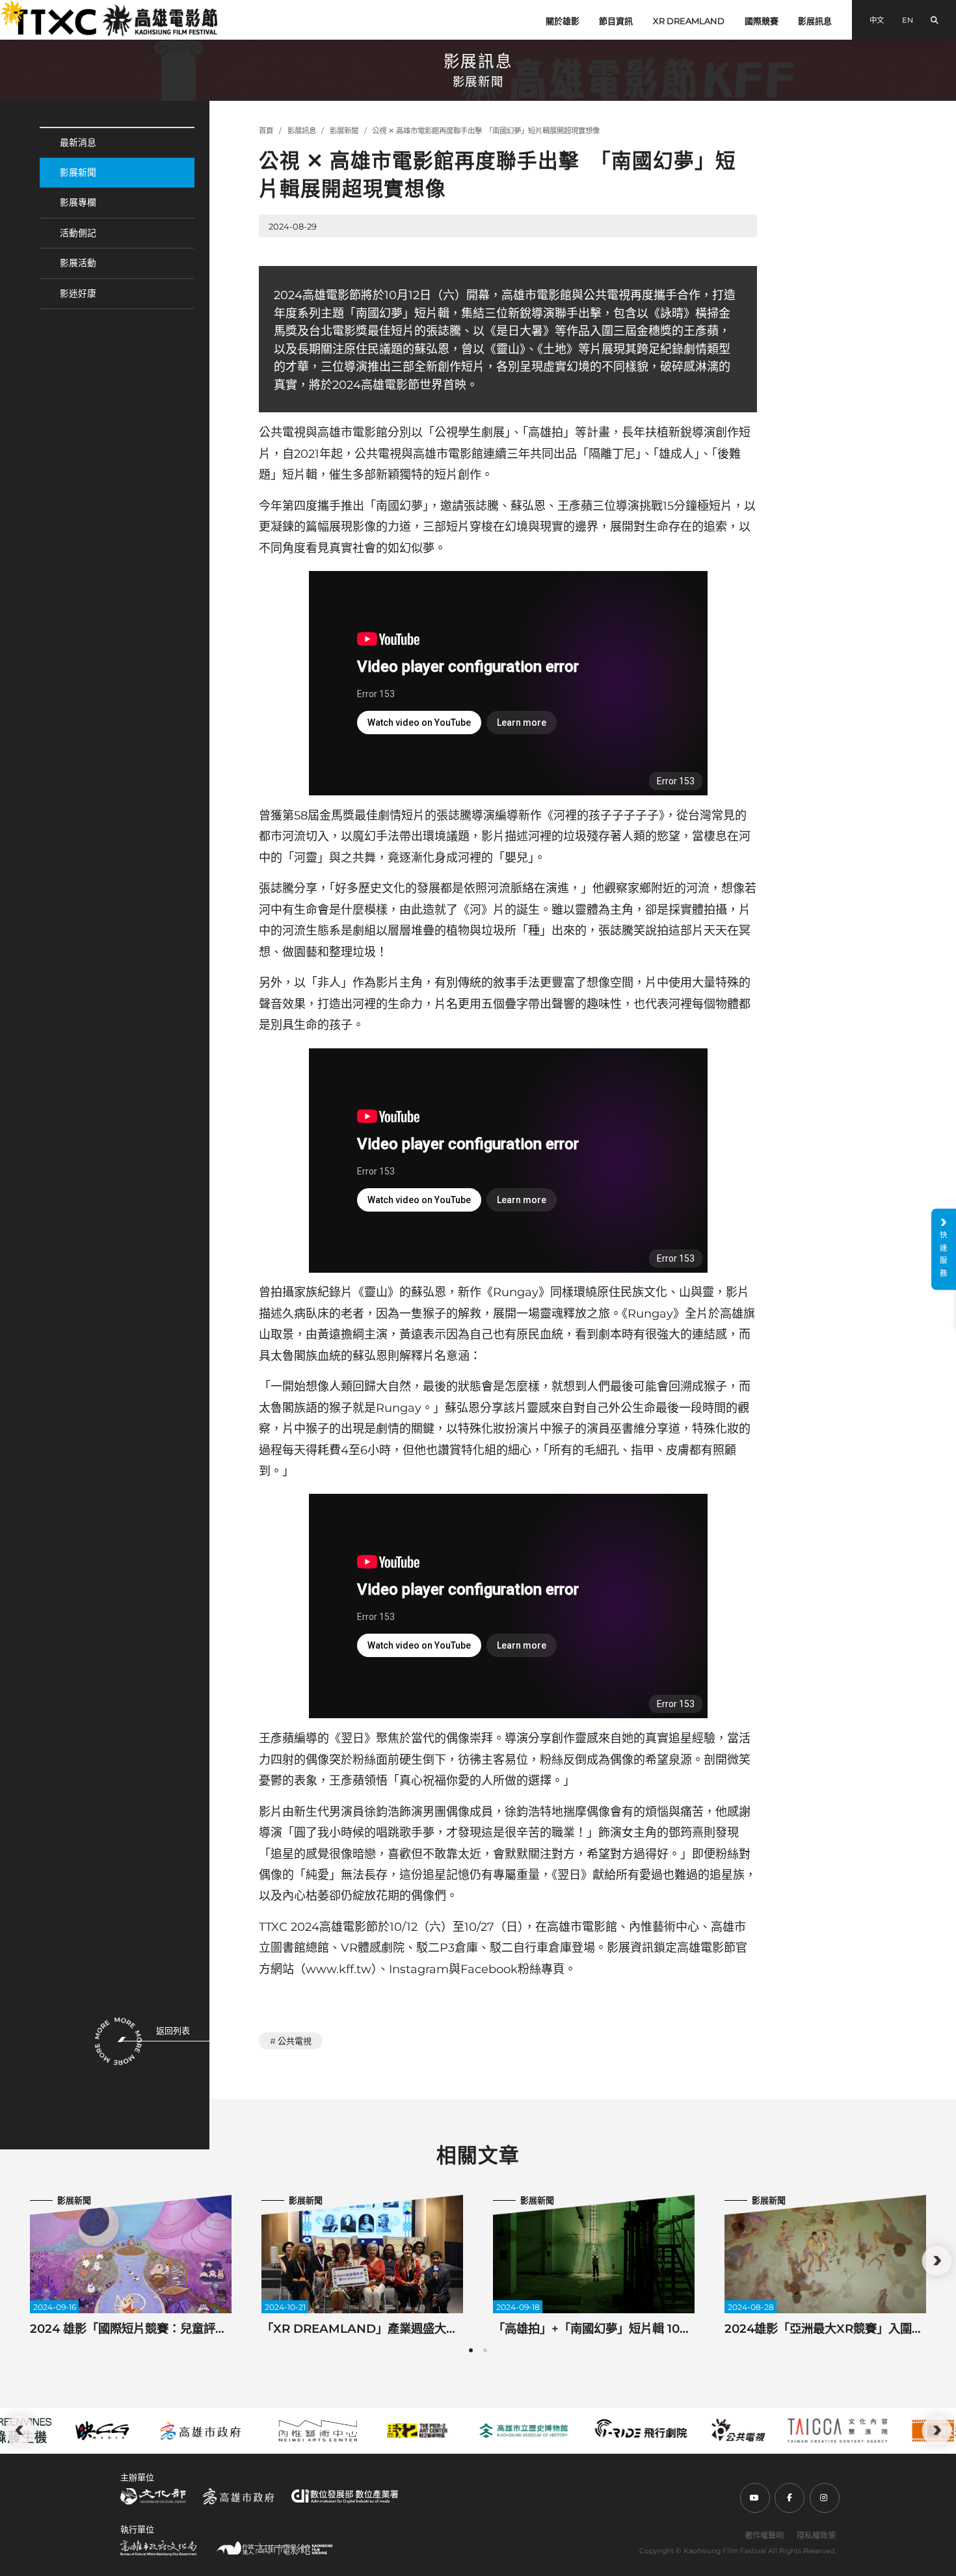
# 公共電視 (291, 2041)
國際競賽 (762, 21)
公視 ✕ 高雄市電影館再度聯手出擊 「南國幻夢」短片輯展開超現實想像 (486, 131)
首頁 (266, 131)
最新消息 (78, 142)
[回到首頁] (115, 20)
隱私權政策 (816, 2535)
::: (5, 7)
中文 (877, 20)
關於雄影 (563, 21)
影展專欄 (78, 202)
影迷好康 (78, 293)
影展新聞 (78, 172)
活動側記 (78, 233)
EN (908, 20)
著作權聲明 (764, 2535)
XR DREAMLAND (689, 21)
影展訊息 (815, 21)
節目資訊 (616, 21)
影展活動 (78, 263)
